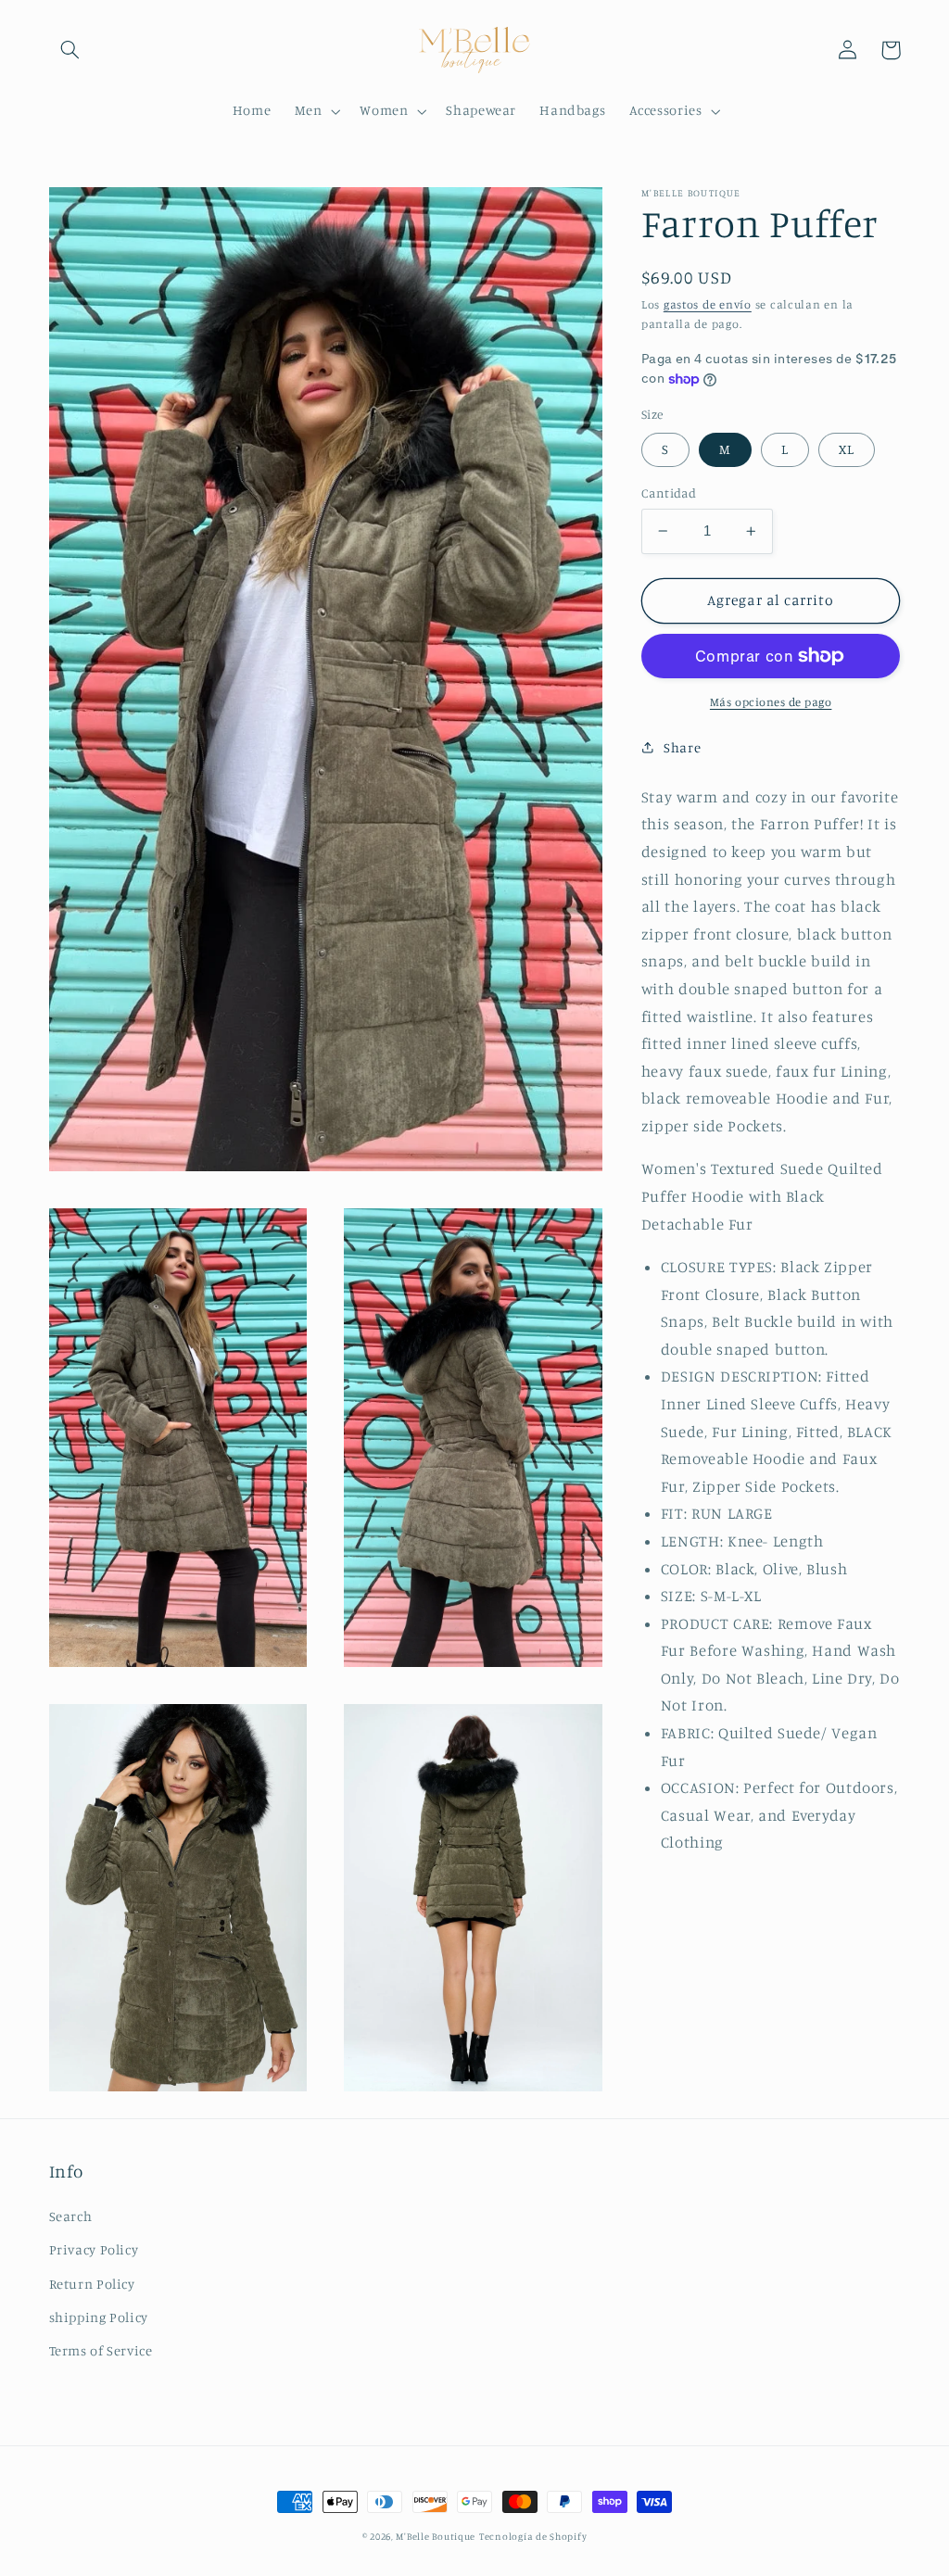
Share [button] (682, 747)
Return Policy (92, 2284)
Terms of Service (101, 2350)
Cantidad (669, 493)
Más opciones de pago (771, 702)
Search (71, 2216)
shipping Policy (99, 2317)
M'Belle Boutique (436, 2536)
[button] (70, 50)
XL (847, 449)
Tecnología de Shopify (533, 2536)
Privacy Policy (94, 2249)
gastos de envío (708, 304)
